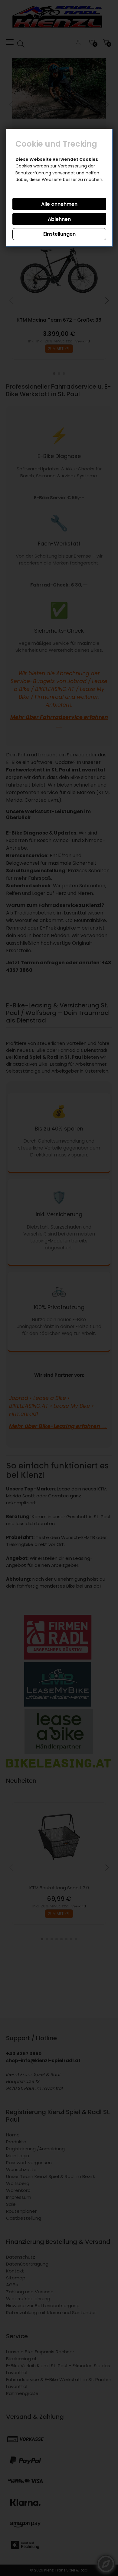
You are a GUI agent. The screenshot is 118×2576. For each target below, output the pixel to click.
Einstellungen (59, 234)
